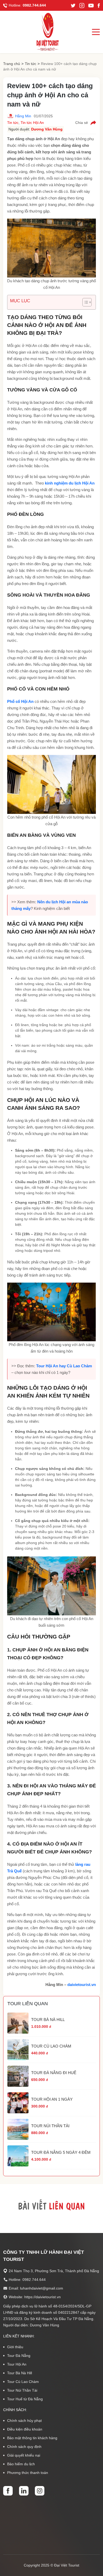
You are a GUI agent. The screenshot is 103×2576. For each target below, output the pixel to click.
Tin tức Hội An (32, 123)
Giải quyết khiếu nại (24, 2455)
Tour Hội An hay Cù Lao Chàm (64, 1366)
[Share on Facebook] (93, 123)
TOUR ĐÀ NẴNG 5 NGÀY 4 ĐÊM (61, 2152)
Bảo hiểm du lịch (21, 2464)
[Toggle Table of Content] (84, 302)
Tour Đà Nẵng (19, 2356)
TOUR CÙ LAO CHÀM (51, 2046)
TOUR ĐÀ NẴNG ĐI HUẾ (54, 2073)
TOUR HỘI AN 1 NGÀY (52, 2099)
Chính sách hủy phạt (24, 2421)
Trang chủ (12, 64)
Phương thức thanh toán (28, 2473)
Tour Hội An (17, 2364)
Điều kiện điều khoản (25, 2429)
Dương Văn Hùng (47, 129)
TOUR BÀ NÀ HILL (48, 2020)
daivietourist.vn (82, 1985)
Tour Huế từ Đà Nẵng (25, 2399)
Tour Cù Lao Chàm (23, 2382)
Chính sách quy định (24, 2447)
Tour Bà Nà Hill (20, 2373)
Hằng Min (23, 116)
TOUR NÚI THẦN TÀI (50, 2126)
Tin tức (31, 64)
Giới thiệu (15, 2347)
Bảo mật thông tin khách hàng (32, 2438)
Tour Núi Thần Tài (22, 2390)
